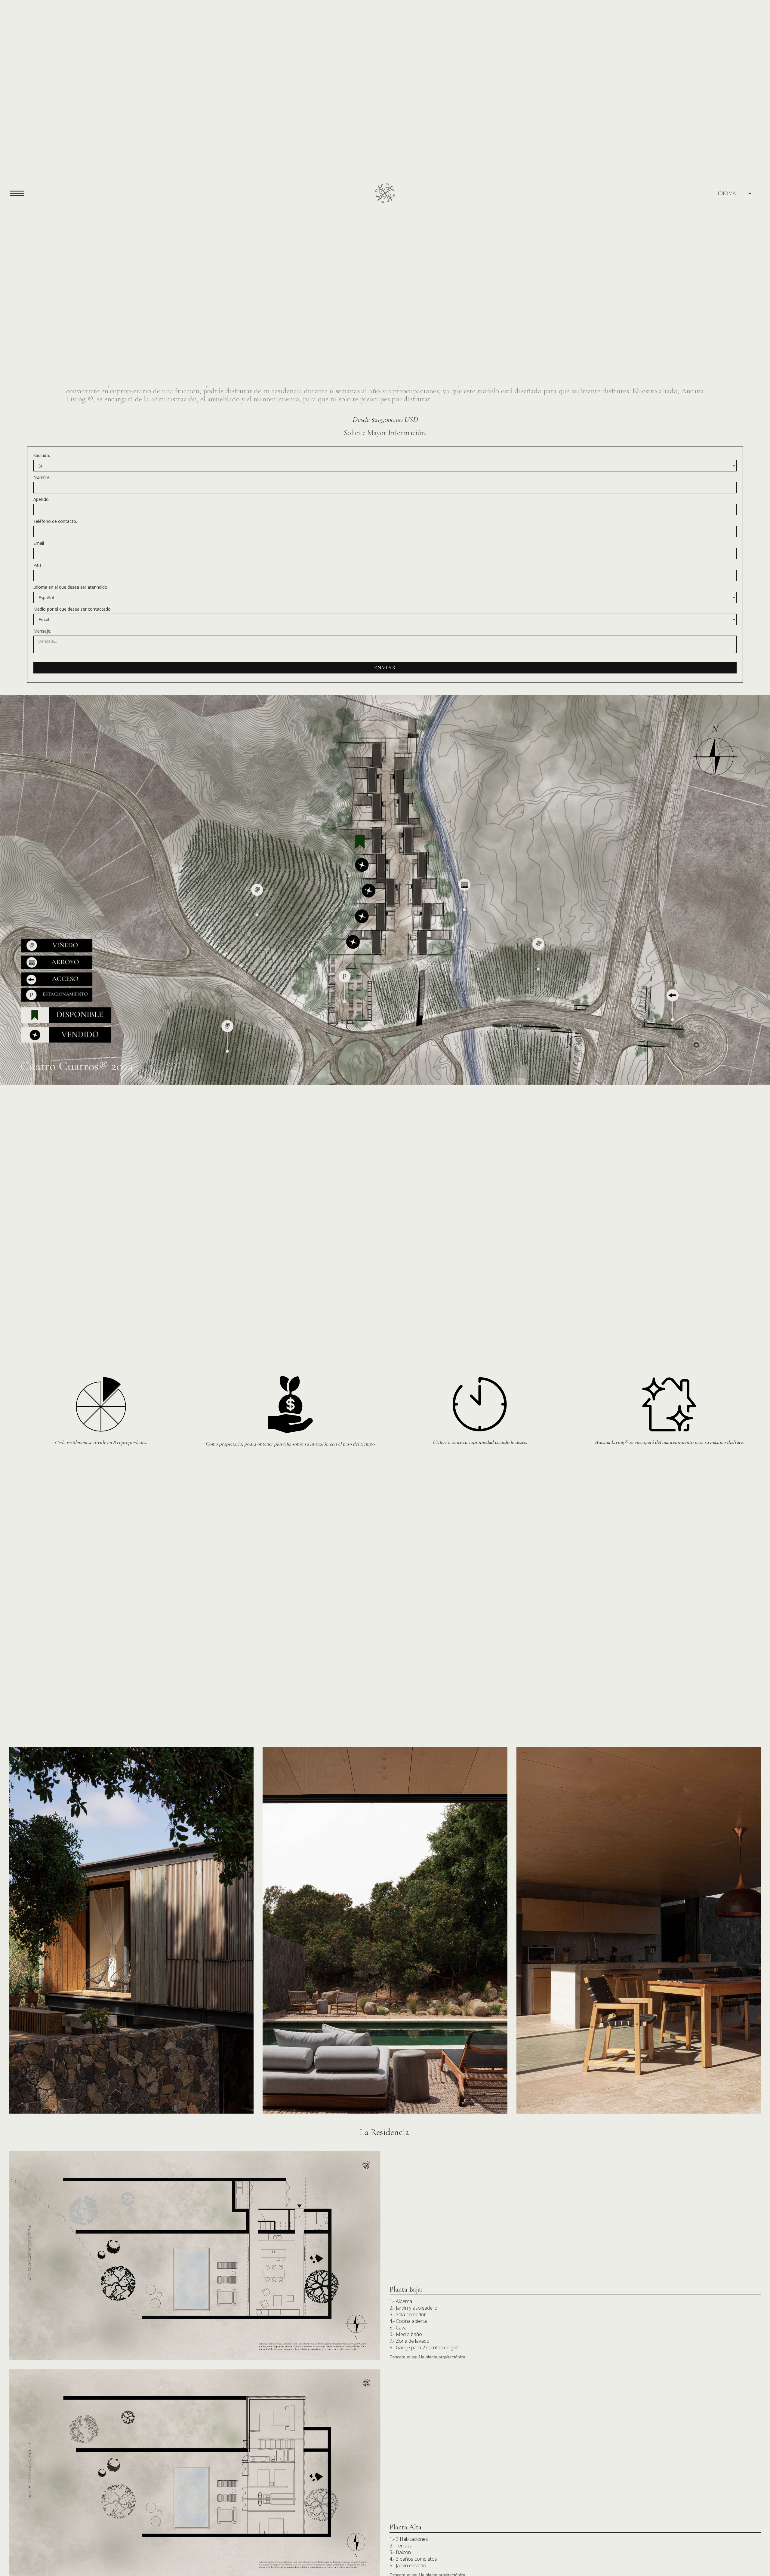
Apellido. (42, 499)
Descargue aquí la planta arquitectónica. (428, 2357)
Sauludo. (42, 455)
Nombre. (42, 477)
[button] (727, 193)
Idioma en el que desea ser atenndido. (71, 587)
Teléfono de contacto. (55, 521)
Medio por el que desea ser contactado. (72, 609)
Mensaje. (42, 631)
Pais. (38, 565)
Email (39, 543)
